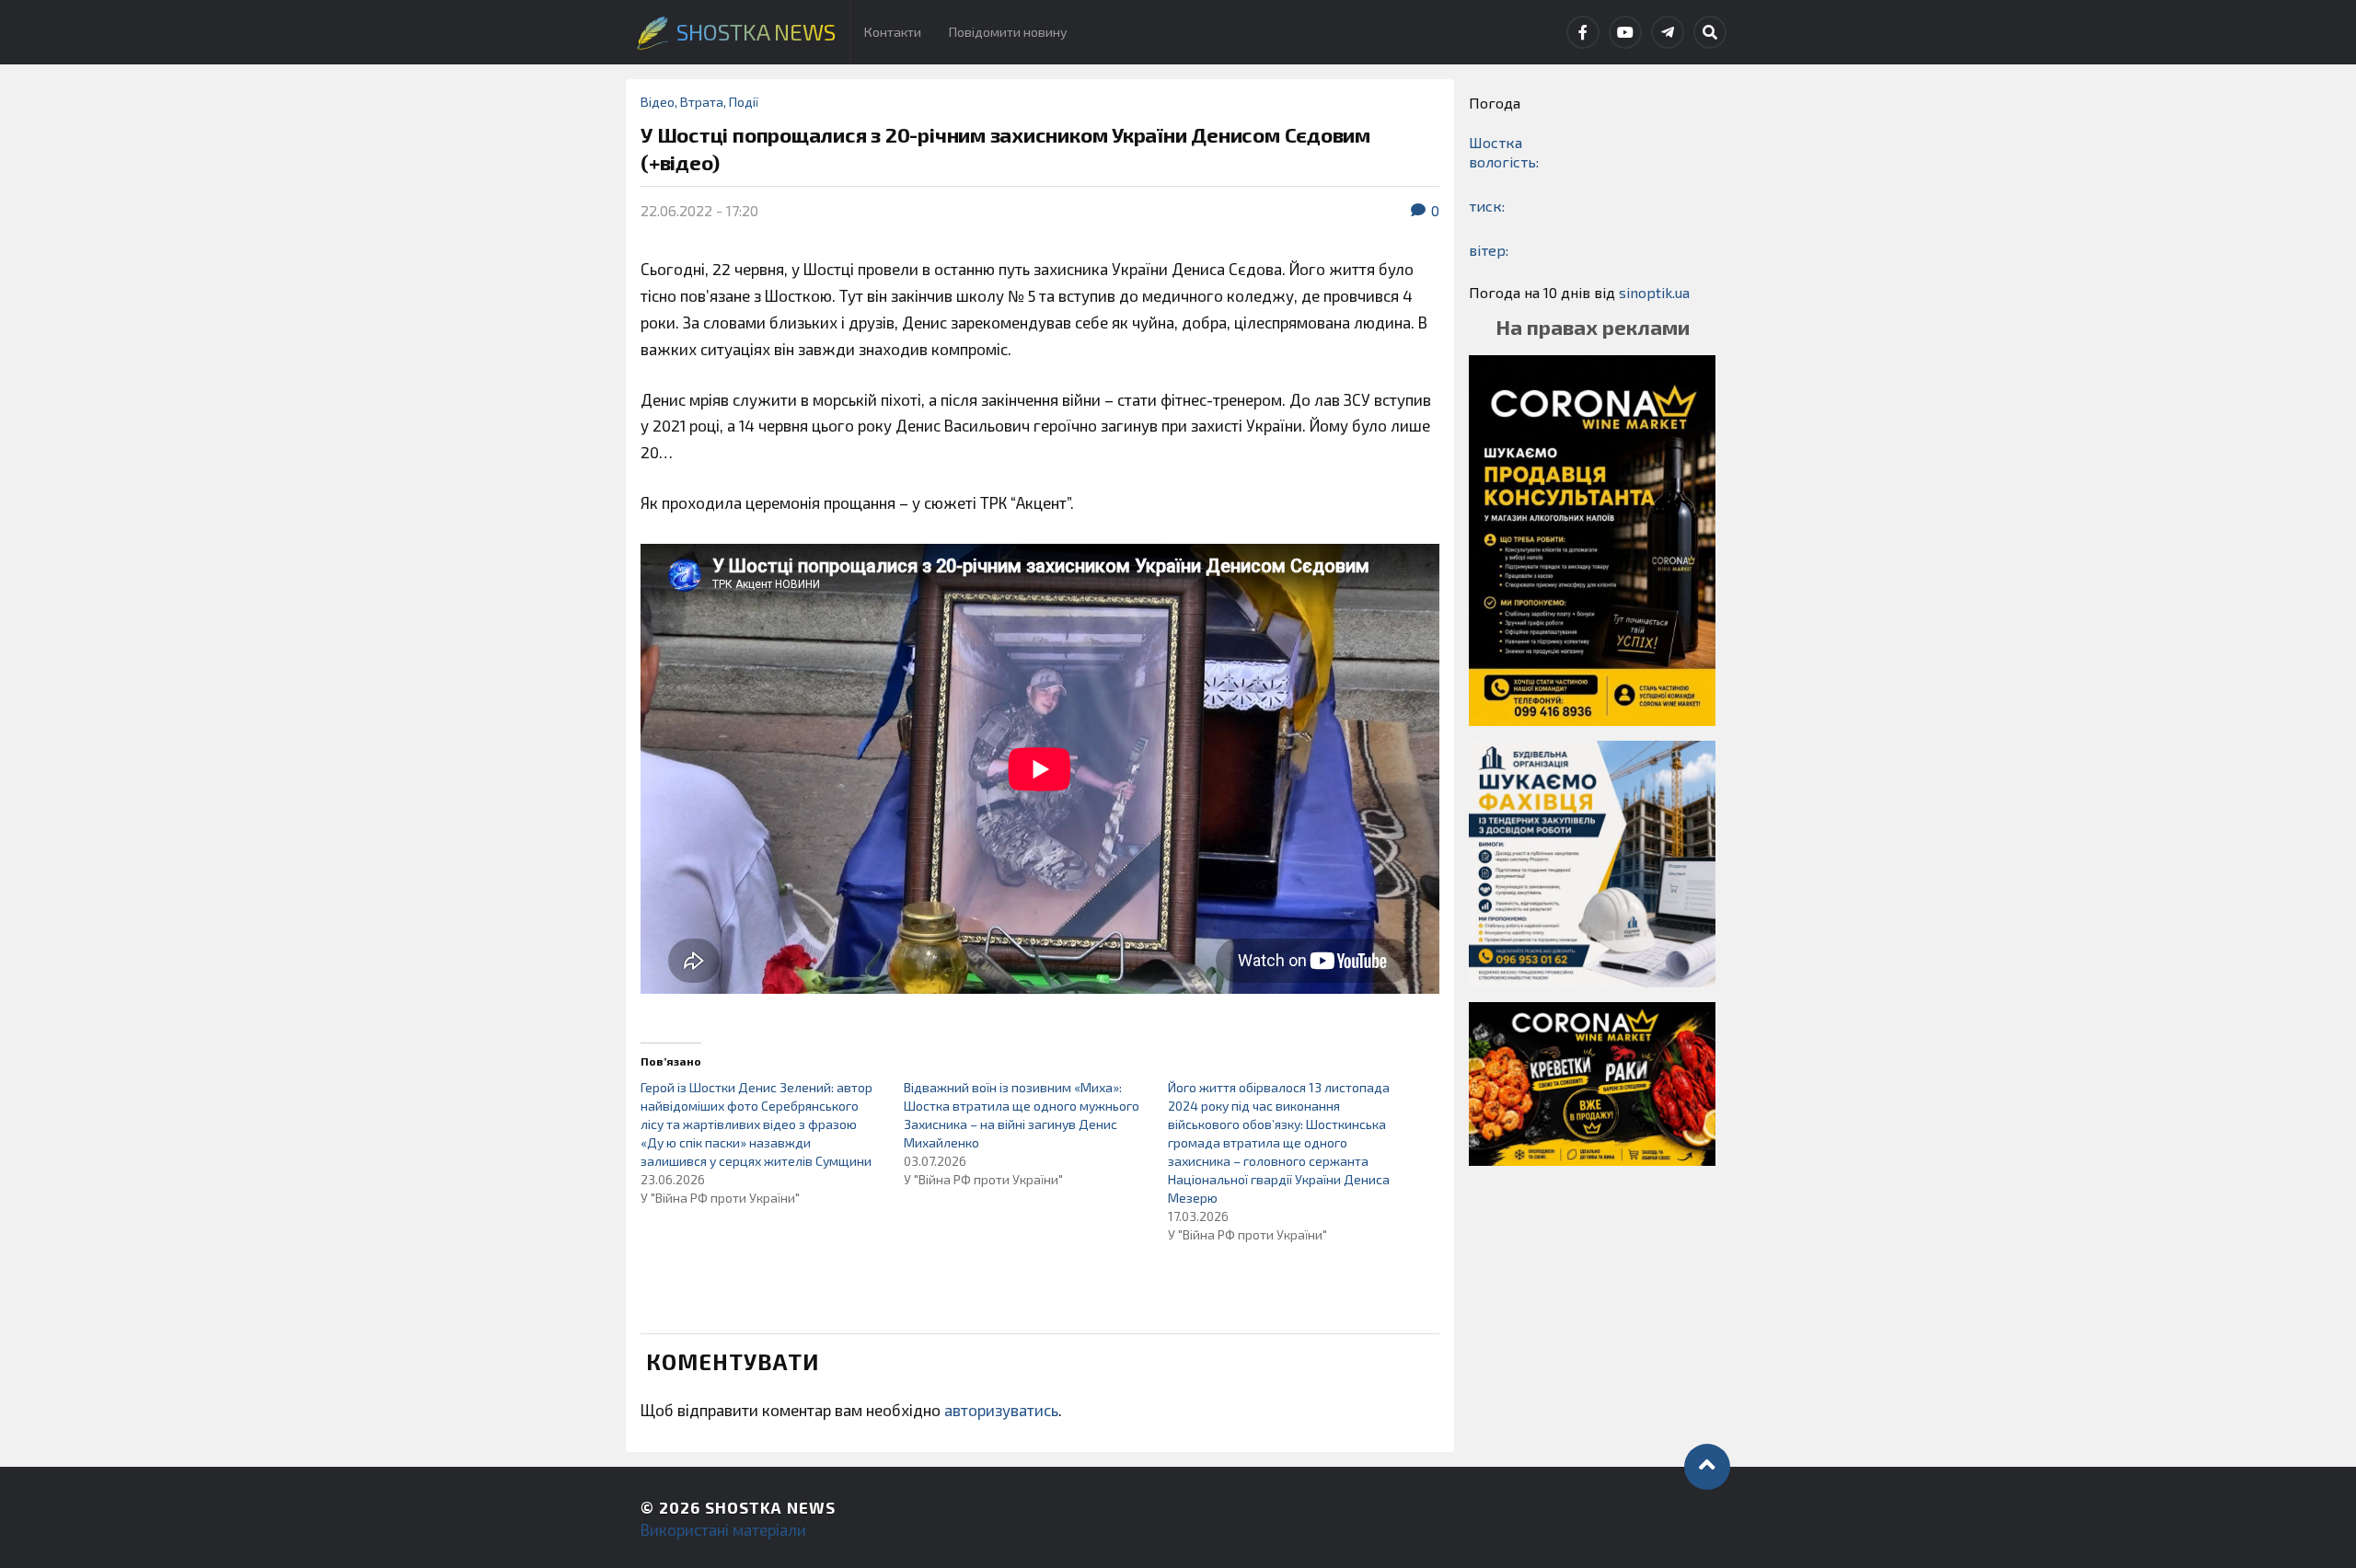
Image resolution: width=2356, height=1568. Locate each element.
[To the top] (1707, 1467)
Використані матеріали (723, 1529)
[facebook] (1583, 32)
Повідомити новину (1008, 32)
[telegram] (1668, 32)
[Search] (1710, 32)
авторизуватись (1001, 1410)
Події (744, 102)
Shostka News (770, 1507)
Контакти (893, 32)
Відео (658, 102)
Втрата (702, 102)
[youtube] (1625, 32)
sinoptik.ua (1654, 292)
